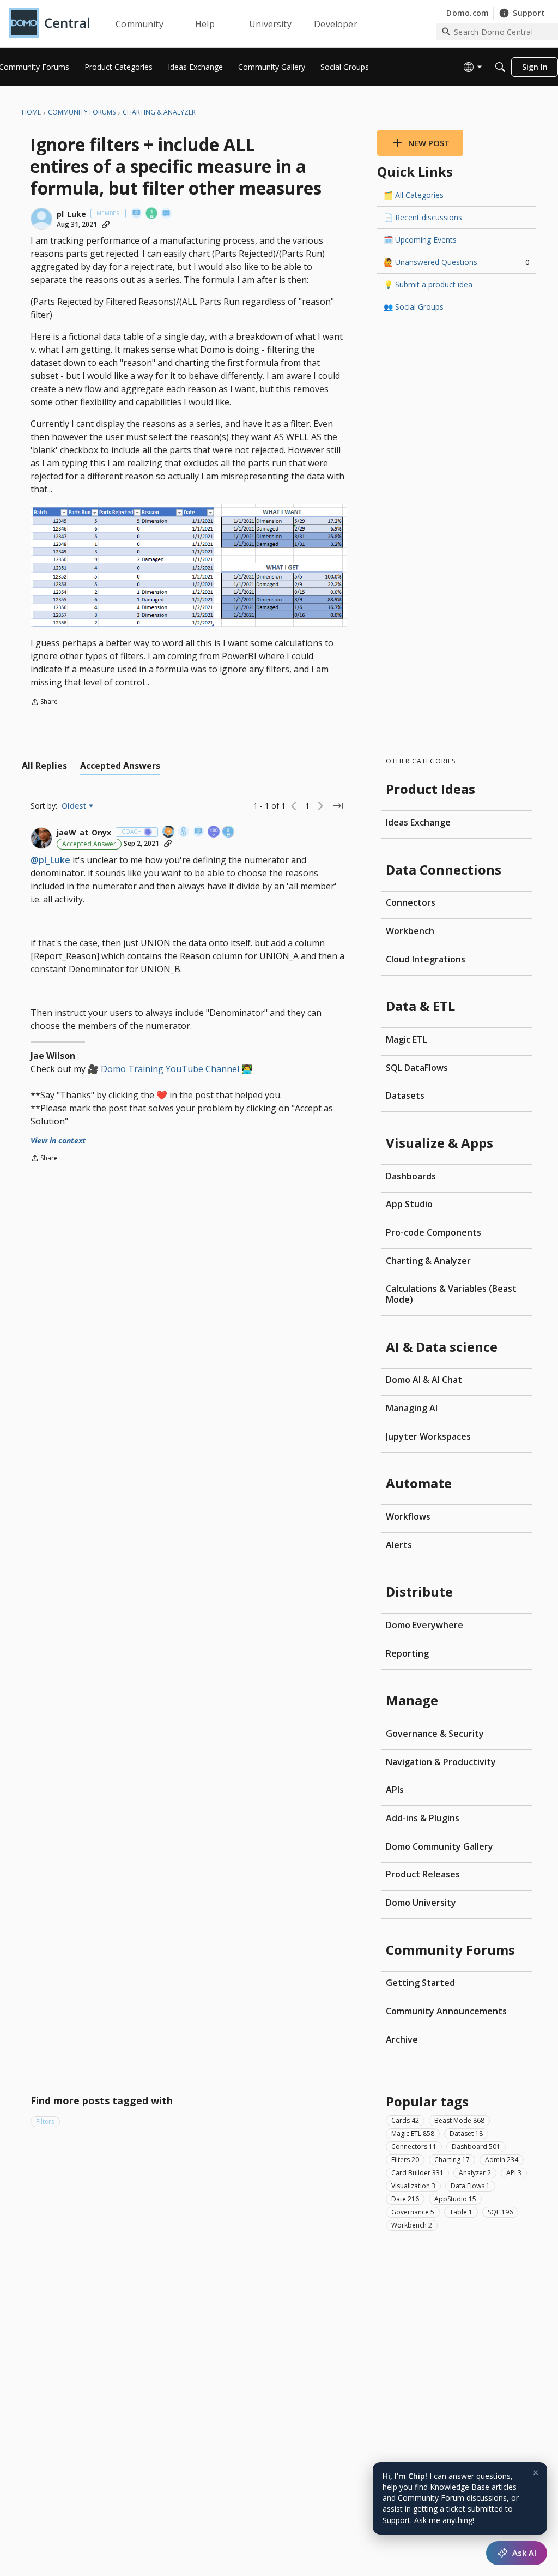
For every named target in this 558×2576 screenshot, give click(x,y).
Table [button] (461, 2212)
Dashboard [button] (476, 2147)
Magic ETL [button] (413, 2133)
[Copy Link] (106, 225)
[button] (41, 219)
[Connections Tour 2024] (169, 832)
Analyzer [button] (475, 2173)
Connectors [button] (414, 2147)
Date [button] (405, 2199)
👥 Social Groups (414, 307)
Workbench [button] (412, 2225)
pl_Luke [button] (71, 214)
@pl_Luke (50, 860)
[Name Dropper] (137, 214)
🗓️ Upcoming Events (420, 240)
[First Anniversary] (152, 214)
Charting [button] (452, 2160)
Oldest (75, 806)
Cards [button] (405, 2120)
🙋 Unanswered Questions (457, 262)
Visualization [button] (413, 2186)
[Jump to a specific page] (338, 806)
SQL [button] (500, 2212)
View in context (58, 1140)
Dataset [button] (466, 2133)
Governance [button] (413, 2212)
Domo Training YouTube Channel (170, 1069)
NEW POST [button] (429, 143)
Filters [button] (45, 2121)
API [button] (514, 2173)
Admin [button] (502, 2160)
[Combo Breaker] (184, 832)
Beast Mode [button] (459, 2120)
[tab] (44, 766)
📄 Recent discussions (423, 217)
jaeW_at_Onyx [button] (84, 833)
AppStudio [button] (455, 2199)
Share (44, 703)
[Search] (500, 67)
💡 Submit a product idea (428, 284)
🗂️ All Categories (414, 195)
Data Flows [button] (470, 2186)
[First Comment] (167, 214)
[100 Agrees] (214, 832)
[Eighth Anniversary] (229, 832)
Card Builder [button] (417, 2173)
